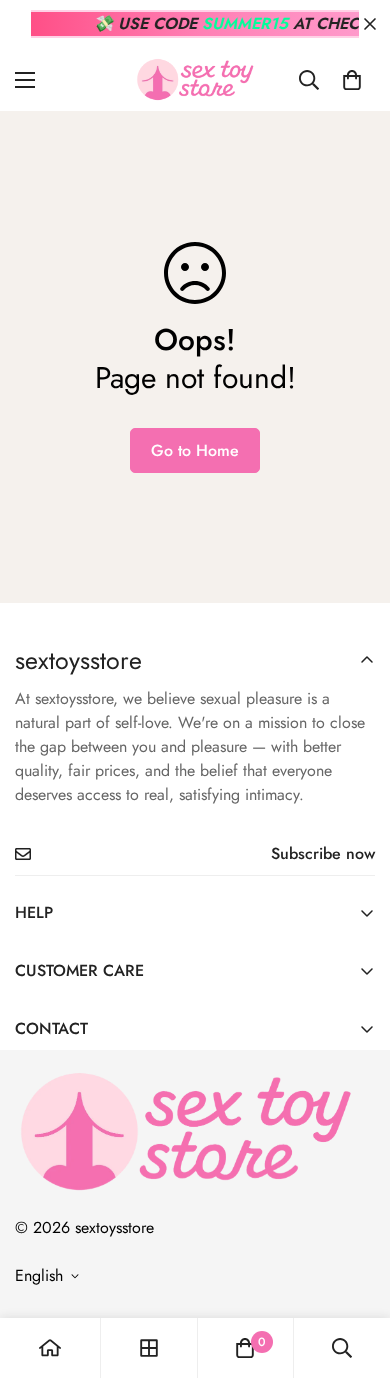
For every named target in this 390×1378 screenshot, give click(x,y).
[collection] (149, 1348)
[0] (352, 80)
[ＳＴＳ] (195, 79)
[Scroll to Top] (354, 1272)
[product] (50, 1348)
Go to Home (195, 450)
